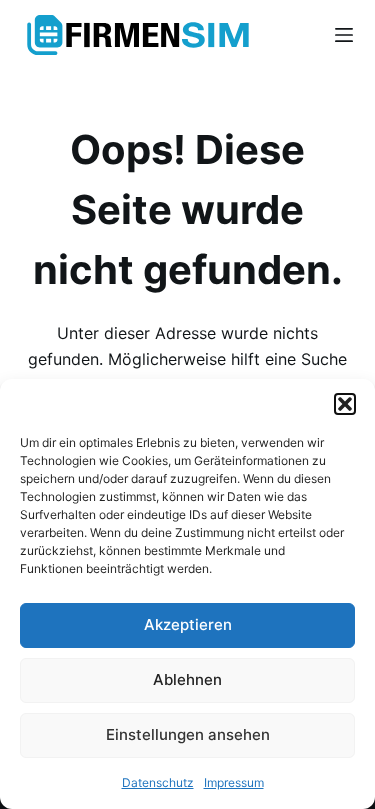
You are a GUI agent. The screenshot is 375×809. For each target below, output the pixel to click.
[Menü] (344, 35)
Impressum (234, 782)
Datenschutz (158, 782)
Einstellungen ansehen (188, 734)
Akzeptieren (188, 624)
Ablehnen (187, 679)
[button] (345, 404)
